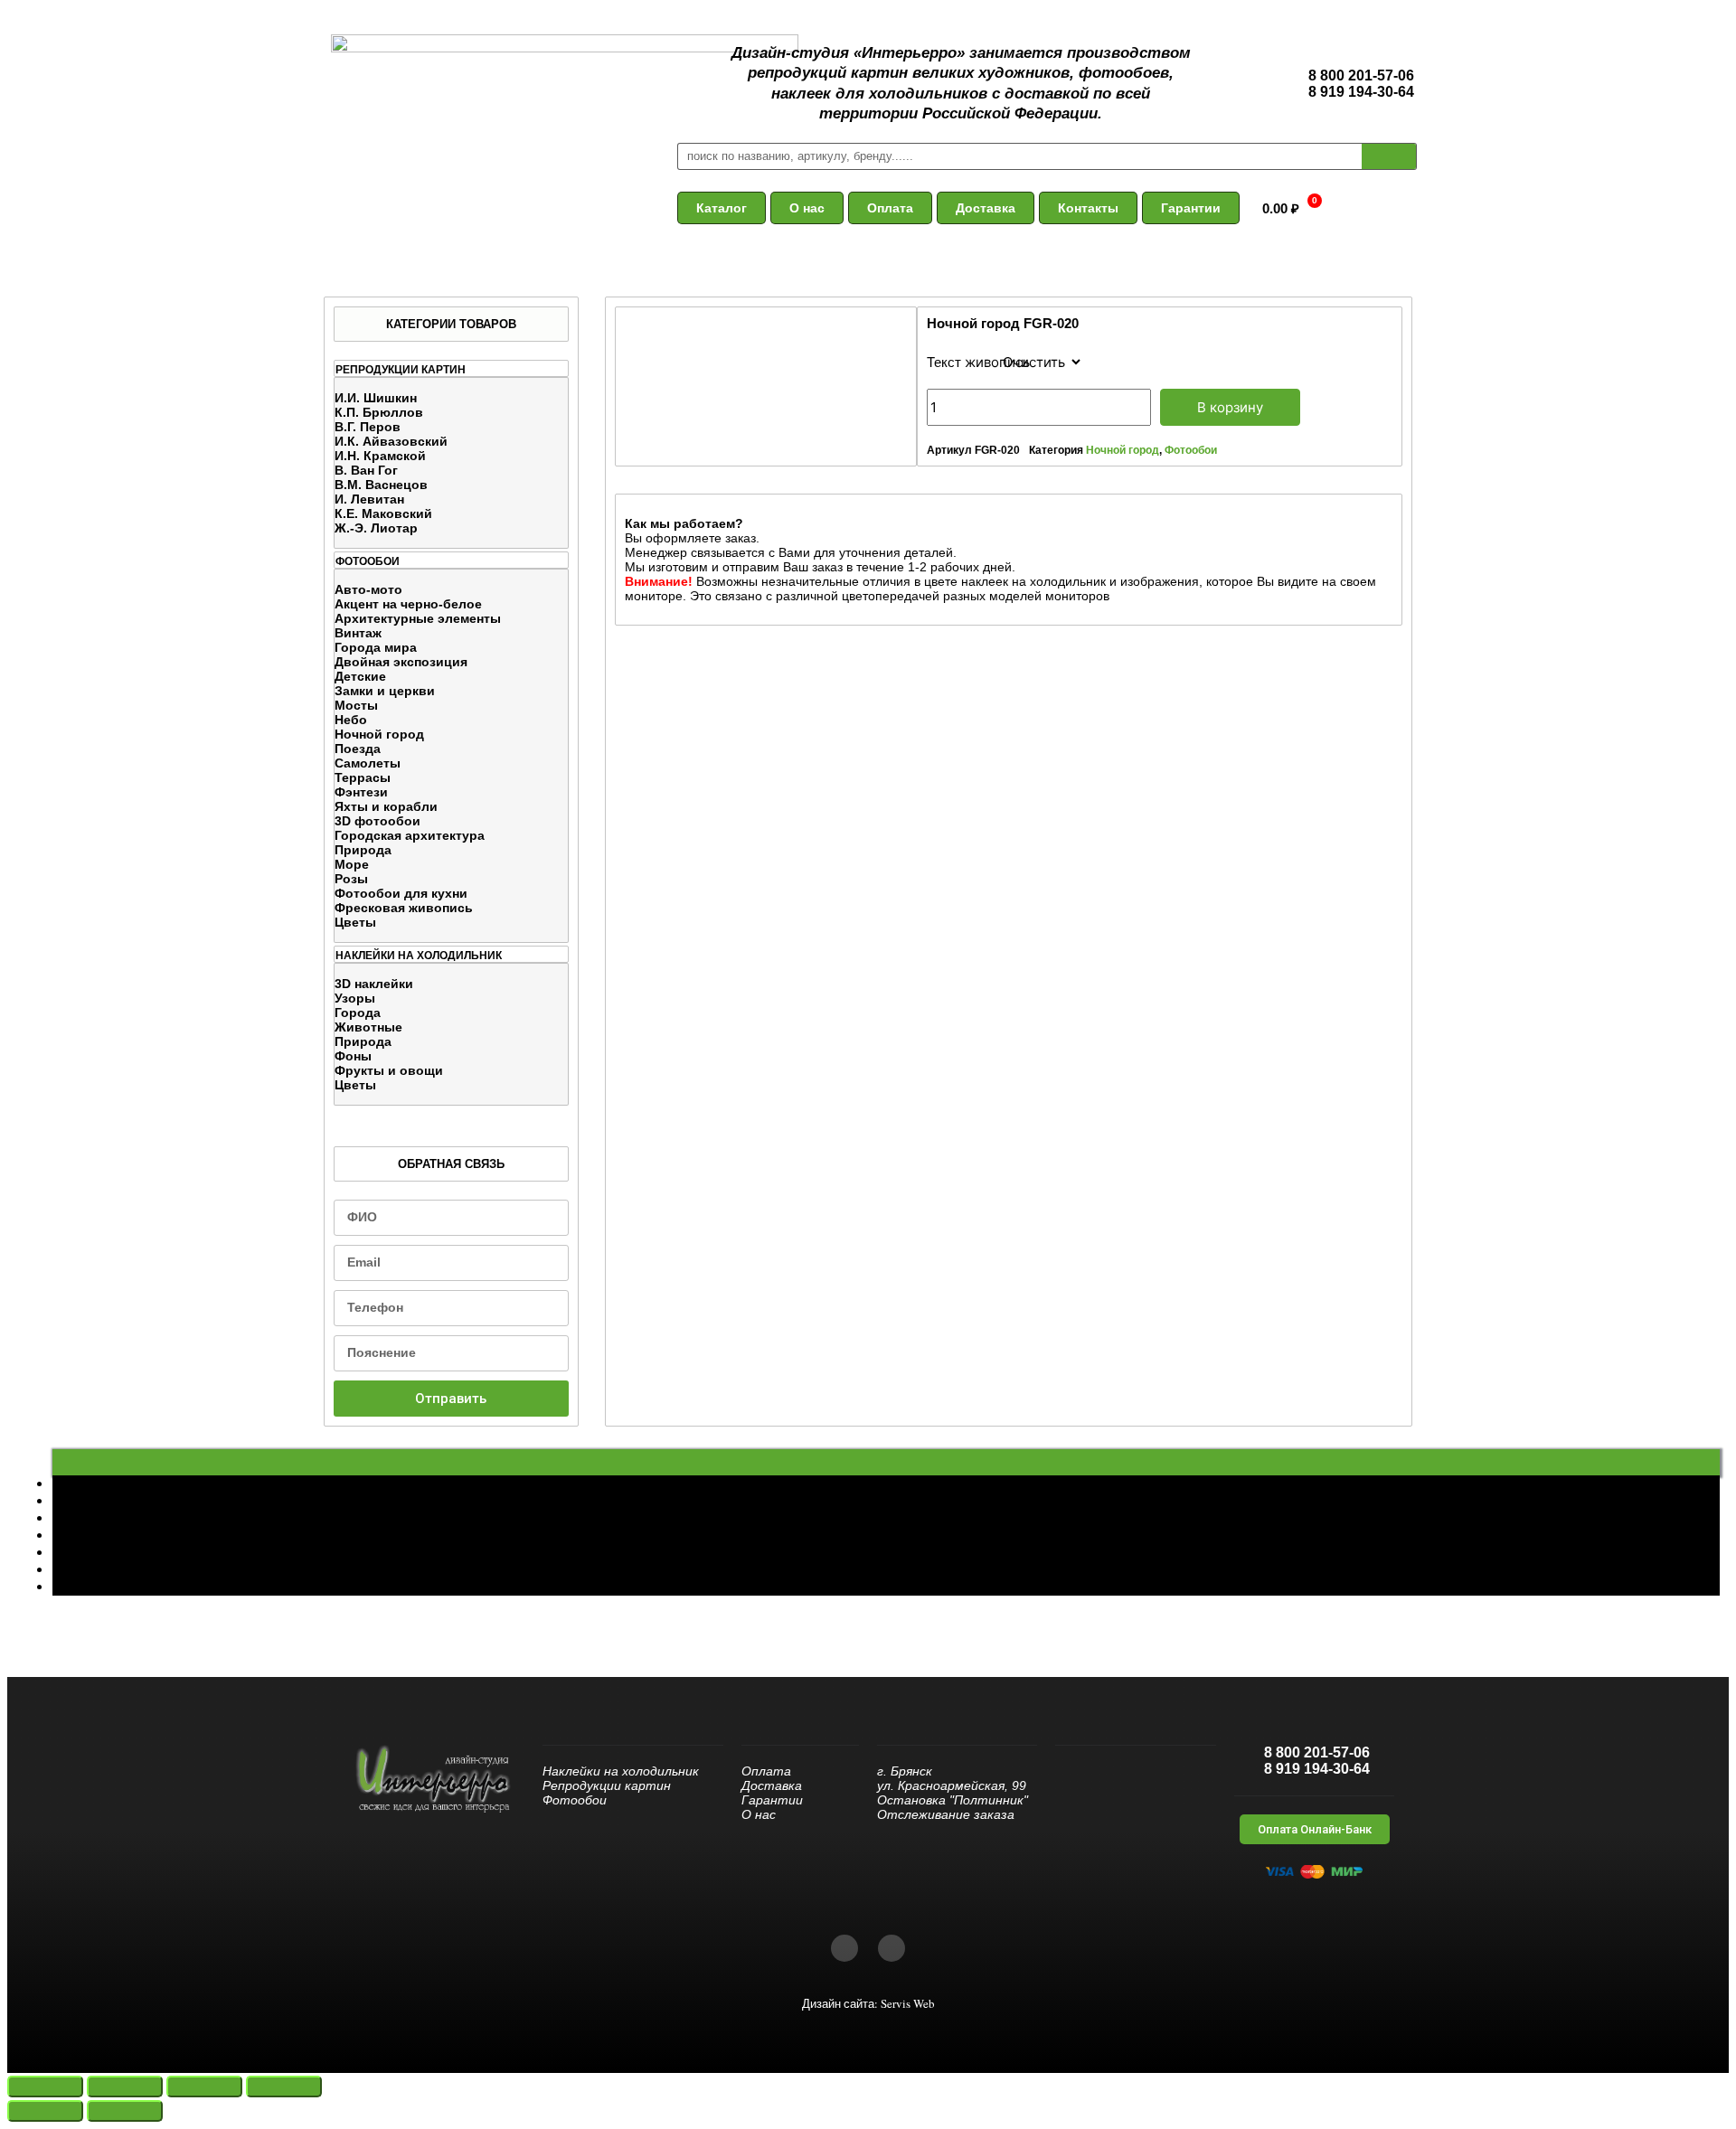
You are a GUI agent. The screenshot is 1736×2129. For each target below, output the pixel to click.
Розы (351, 879)
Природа (363, 850)
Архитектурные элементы (418, 618)
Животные (368, 1027)
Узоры (355, 998)
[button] (722, 208)
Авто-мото (368, 589)
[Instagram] (892, 1948)
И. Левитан (369, 499)
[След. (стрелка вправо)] (125, 2111)
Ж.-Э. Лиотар (376, 528)
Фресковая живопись (404, 908)
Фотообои (1191, 450)
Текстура (955, 362)
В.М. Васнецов (381, 485)
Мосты (356, 705)
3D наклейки (374, 984)
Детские (360, 676)
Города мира (376, 647)
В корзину (1230, 407)
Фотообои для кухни (401, 893)
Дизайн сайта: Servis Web (868, 2003)
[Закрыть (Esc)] (45, 2087)
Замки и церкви (385, 691)
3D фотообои (377, 821)
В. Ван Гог (366, 470)
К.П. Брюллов (379, 412)
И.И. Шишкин (376, 398)
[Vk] (844, 1948)
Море (352, 864)
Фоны (353, 1056)
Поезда (358, 749)
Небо (351, 720)
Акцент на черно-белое (408, 604)
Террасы (363, 777)
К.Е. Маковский (383, 513)
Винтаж (358, 633)
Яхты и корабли (386, 806)
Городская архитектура (410, 835)
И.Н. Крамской (380, 456)
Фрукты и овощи (389, 1070)
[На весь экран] (204, 2087)
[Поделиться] (125, 2087)
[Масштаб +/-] (284, 2087)
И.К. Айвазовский (391, 441)
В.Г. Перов (368, 427)
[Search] (1389, 156)
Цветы (355, 922)
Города (358, 1013)
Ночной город (379, 734)
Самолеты (368, 763)
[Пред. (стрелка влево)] (45, 2111)
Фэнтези (361, 792)
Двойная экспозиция (401, 662)
